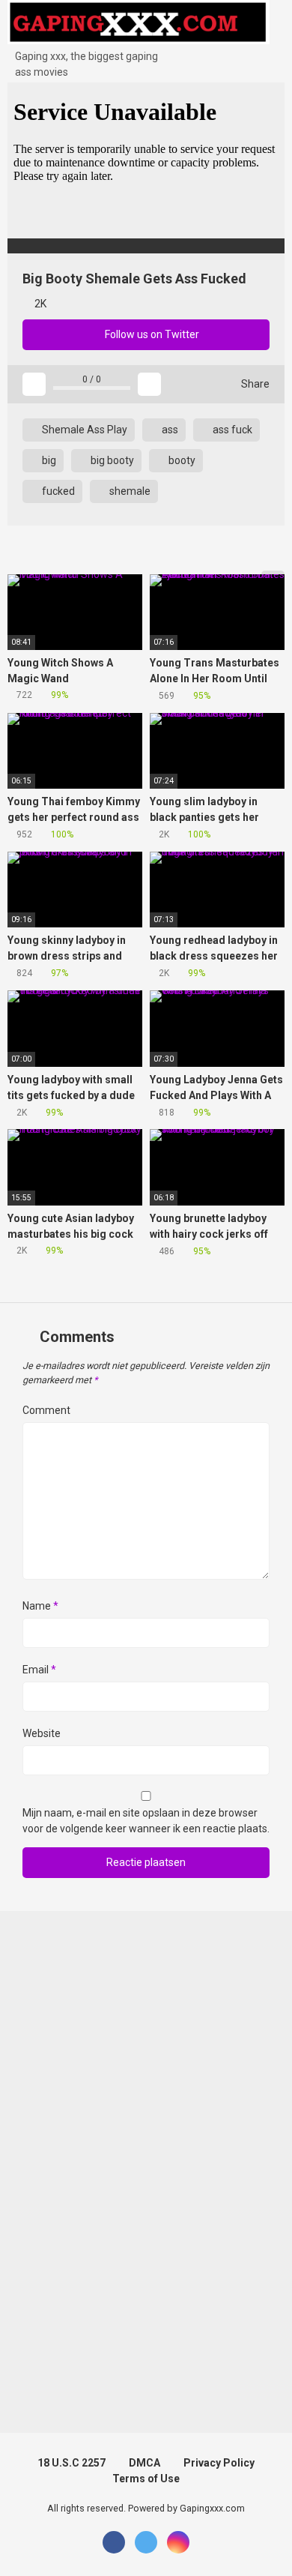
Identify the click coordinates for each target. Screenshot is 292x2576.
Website (42, 1733)
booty (181, 460)
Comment (46, 1410)
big (48, 460)
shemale (129, 491)
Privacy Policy (219, 2463)
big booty (111, 460)
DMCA (145, 2463)
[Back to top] (265, 2546)
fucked (57, 491)
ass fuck (231, 430)
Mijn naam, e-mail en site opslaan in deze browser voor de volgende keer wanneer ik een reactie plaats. (146, 1821)
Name (40, 1606)
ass (169, 430)
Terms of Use (146, 2479)
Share (254, 384)
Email (39, 1670)
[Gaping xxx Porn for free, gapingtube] (139, 24)
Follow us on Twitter (151, 334)
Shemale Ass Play (83, 430)
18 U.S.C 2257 (72, 2463)
